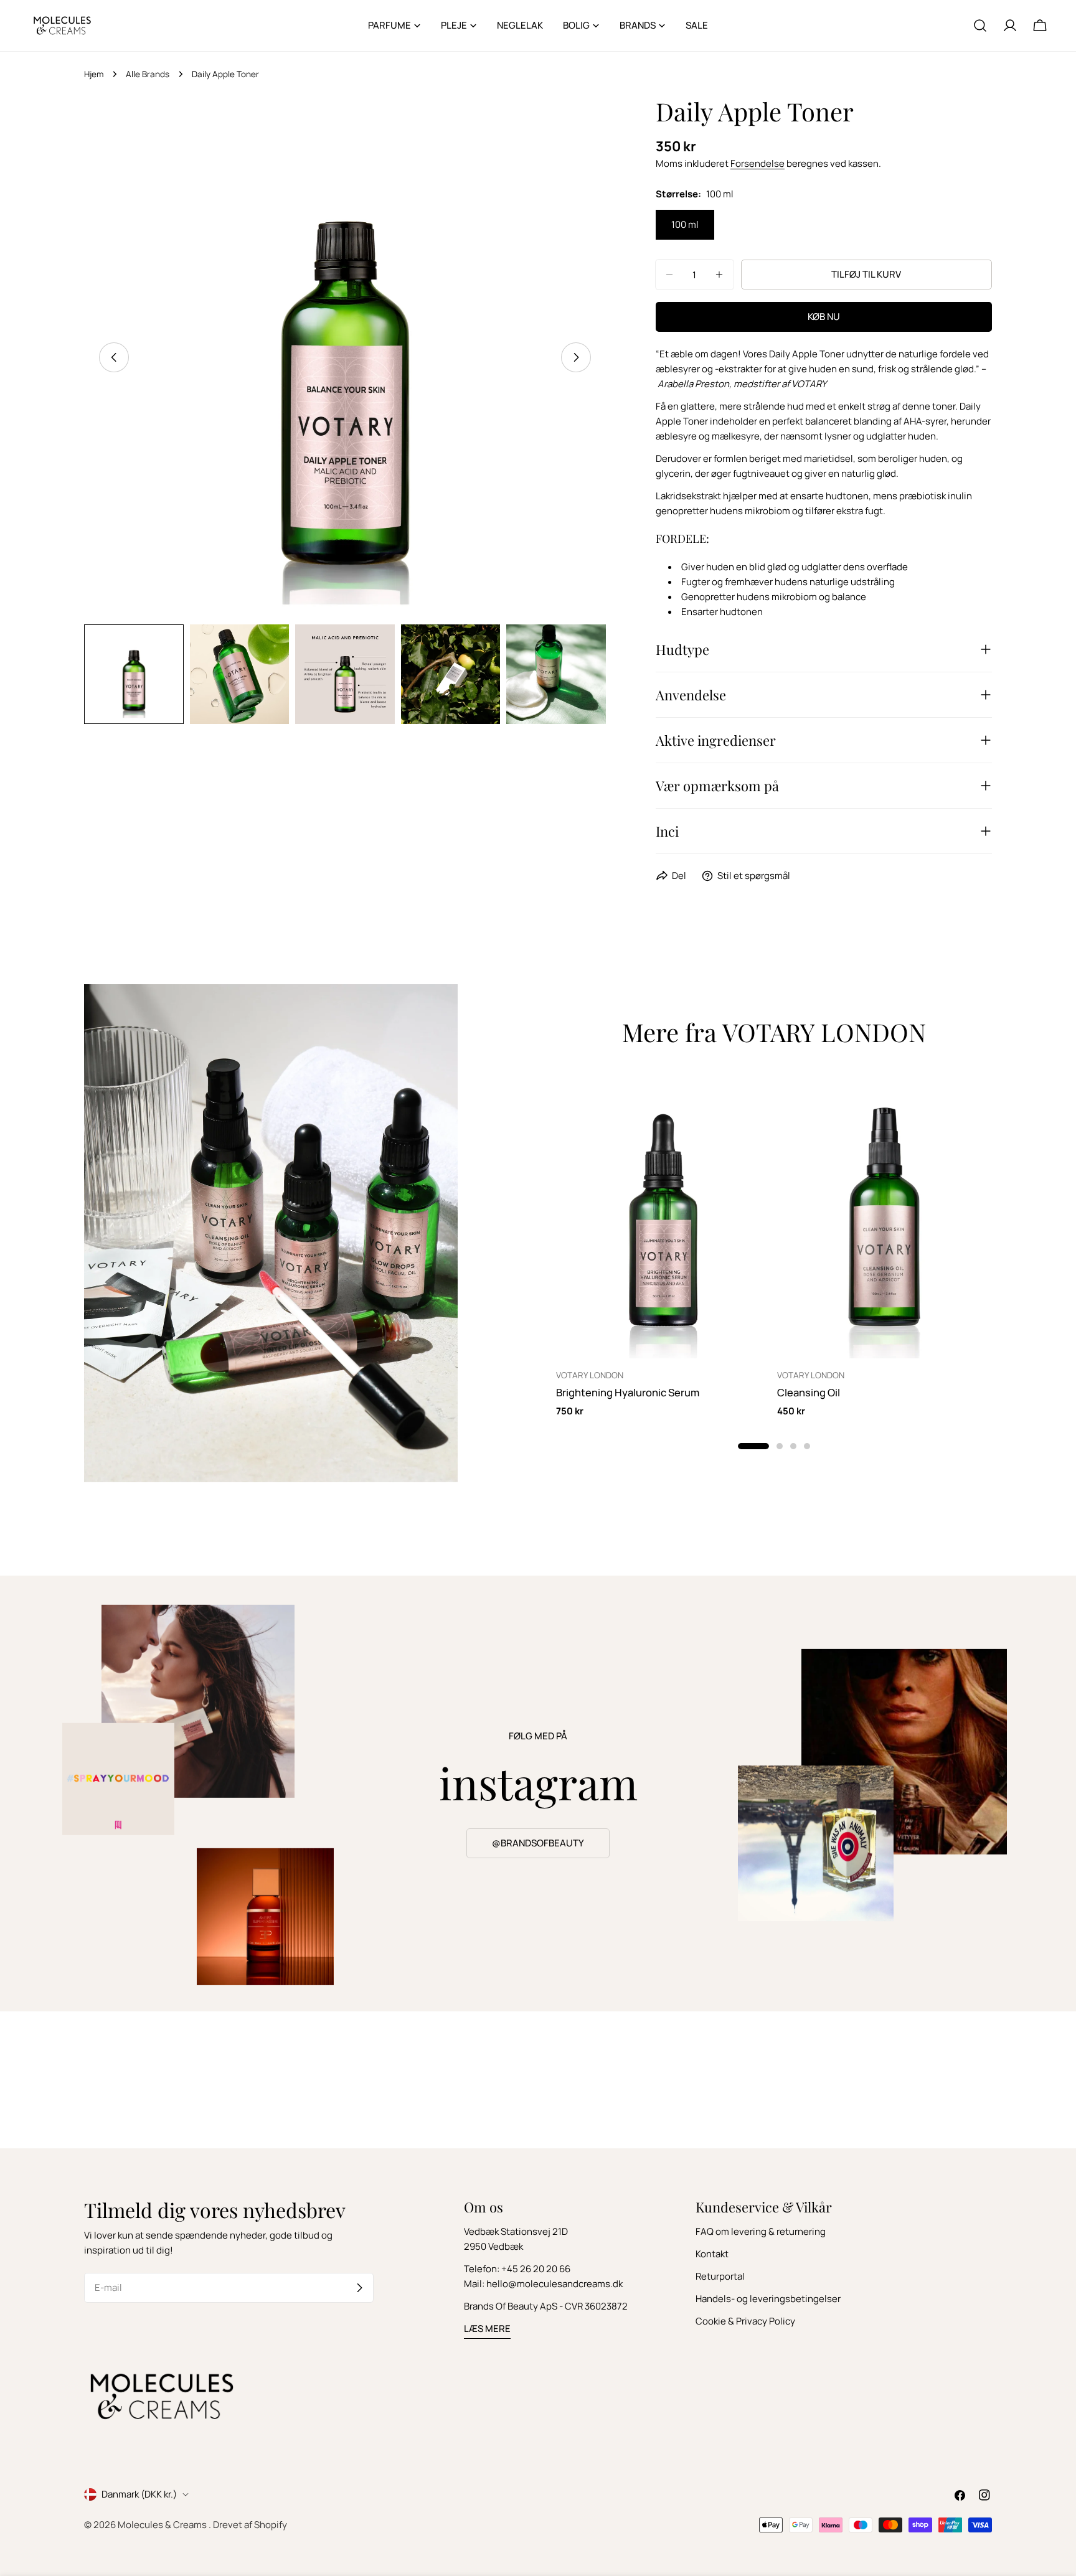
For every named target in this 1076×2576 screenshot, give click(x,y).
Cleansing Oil (809, 1392)
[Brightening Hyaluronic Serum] (663, 1215)
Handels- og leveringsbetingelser (768, 2299)
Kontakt (712, 2254)
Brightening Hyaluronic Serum (628, 1392)
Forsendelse (757, 163)
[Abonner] (359, 2288)
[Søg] (980, 26)
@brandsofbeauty (538, 1843)
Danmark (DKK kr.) (139, 2494)
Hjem (94, 74)
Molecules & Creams (163, 2525)
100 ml (685, 224)
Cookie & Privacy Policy (745, 2321)
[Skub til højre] (576, 357)
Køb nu (824, 317)
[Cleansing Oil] (885, 1215)
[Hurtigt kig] (753, 1099)
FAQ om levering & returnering (761, 2231)
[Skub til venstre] (114, 357)
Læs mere (487, 2329)
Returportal (720, 2276)
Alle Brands (148, 74)
